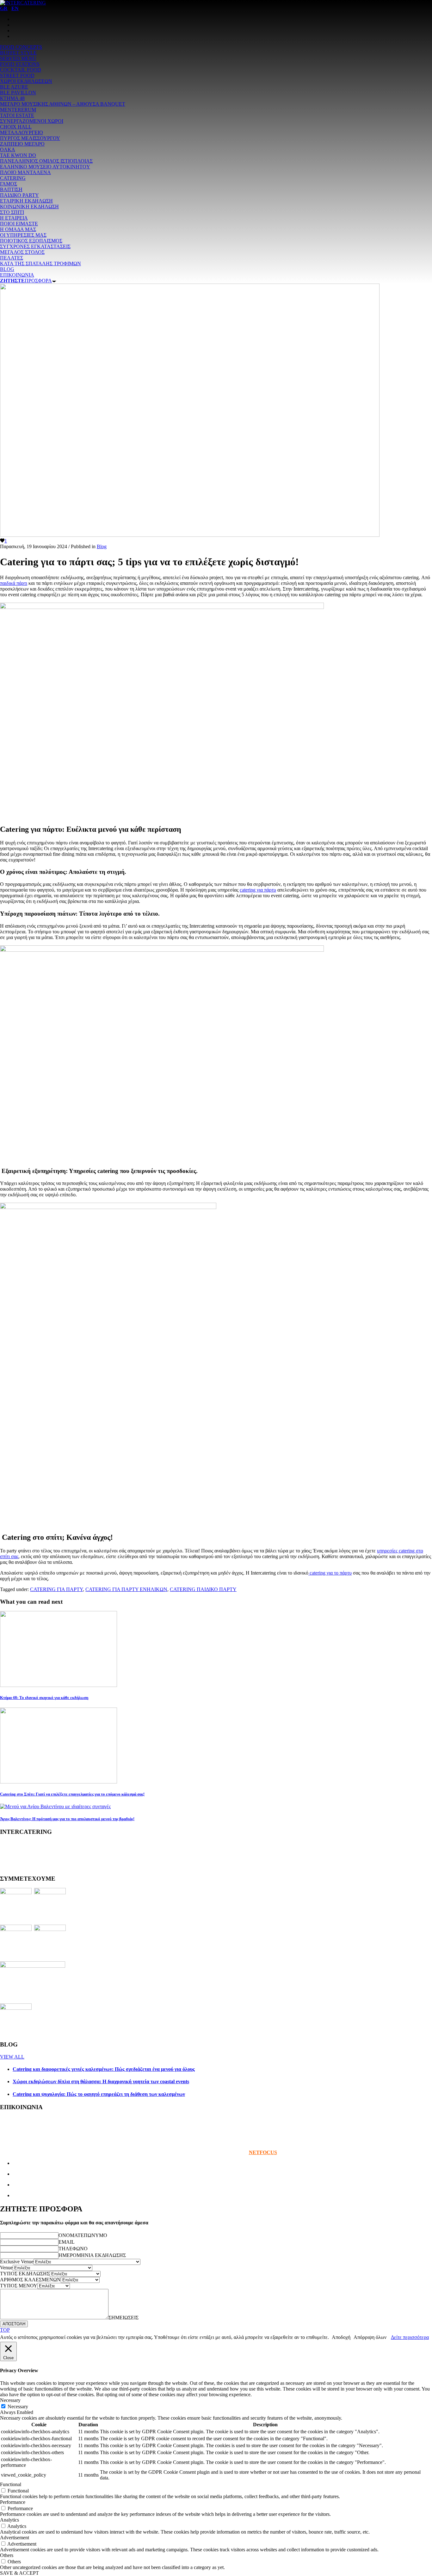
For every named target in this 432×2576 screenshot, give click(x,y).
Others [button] (7, 2555)
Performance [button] (13, 2502)
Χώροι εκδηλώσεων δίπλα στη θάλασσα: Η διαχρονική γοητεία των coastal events (101, 2081)
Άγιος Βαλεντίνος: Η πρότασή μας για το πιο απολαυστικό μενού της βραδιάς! (67, 1819)
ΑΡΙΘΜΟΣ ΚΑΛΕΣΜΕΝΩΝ (30, 2280)
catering (248, 890)
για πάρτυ (266, 890)
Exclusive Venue (17, 2262)
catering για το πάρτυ (330, 1573)
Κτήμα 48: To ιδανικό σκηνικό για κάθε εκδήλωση (44, 1698)
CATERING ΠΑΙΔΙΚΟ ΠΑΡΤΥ (203, 1589)
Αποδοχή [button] (341, 2337)
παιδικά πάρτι (14, 583)
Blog (102, 546)
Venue (6, 2268)
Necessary (18, 2407)
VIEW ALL (12, 2057)
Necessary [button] (10, 2400)
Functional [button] (11, 2484)
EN (15, 8)
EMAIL (67, 2242)
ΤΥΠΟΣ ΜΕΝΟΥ (19, 2286)
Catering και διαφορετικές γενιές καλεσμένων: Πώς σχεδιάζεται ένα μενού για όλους (104, 2069)
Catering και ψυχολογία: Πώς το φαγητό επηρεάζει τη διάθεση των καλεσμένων (99, 2094)
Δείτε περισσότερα (410, 2337)
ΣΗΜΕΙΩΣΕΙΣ (123, 2318)
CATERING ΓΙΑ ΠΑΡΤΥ (56, 1589)
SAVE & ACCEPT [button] (19, 2573)
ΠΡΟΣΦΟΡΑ (26, 281)
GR (4, 8)
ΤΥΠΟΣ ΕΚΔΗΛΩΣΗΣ (25, 2274)
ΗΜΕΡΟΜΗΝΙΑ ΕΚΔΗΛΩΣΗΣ (92, 2255)
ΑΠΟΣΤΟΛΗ (14, 2324)
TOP (5, 2330)
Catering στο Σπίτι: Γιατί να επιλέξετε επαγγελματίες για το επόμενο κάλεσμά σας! (72, 1794)
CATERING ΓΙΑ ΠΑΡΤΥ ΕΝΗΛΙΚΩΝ (126, 1589)
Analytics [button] (9, 2520)
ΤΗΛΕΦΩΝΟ (73, 2249)
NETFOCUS (263, 2152)
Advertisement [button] (15, 2538)
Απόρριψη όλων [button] (370, 2337)
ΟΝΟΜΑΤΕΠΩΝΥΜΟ (83, 2235)
